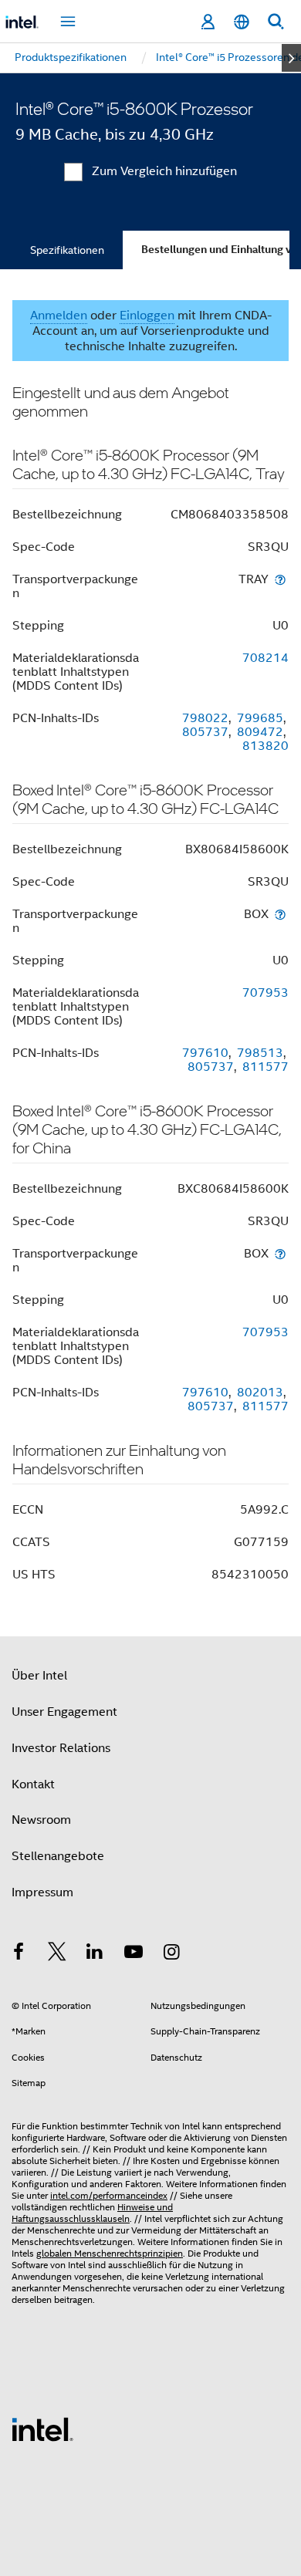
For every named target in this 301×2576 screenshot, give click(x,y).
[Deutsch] (242, 22)
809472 (260, 732)
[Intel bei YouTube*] (134, 1954)
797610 (205, 1053)
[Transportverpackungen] (280, 579)
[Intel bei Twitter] (57, 1954)
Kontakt (33, 1784)
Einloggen (147, 316)
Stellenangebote (58, 1856)
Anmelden (59, 316)
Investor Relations (61, 1748)
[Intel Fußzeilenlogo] (42, 2429)
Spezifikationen (67, 250)
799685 (260, 718)
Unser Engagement (64, 1712)
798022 (205, 718)
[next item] (291, 58)
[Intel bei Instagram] (171, 1954)
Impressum (42, 1892)
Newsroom (41, 1820)
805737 (205, 732)
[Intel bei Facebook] (19, 1954)
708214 (265, 658)
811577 (265, 1067)
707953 (265, 993)
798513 (260, 1053)
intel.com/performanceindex (109, 2195)
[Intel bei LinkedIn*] (95, 1954)
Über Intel (39, 1676)
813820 (265, 746)
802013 (260, 1393)
